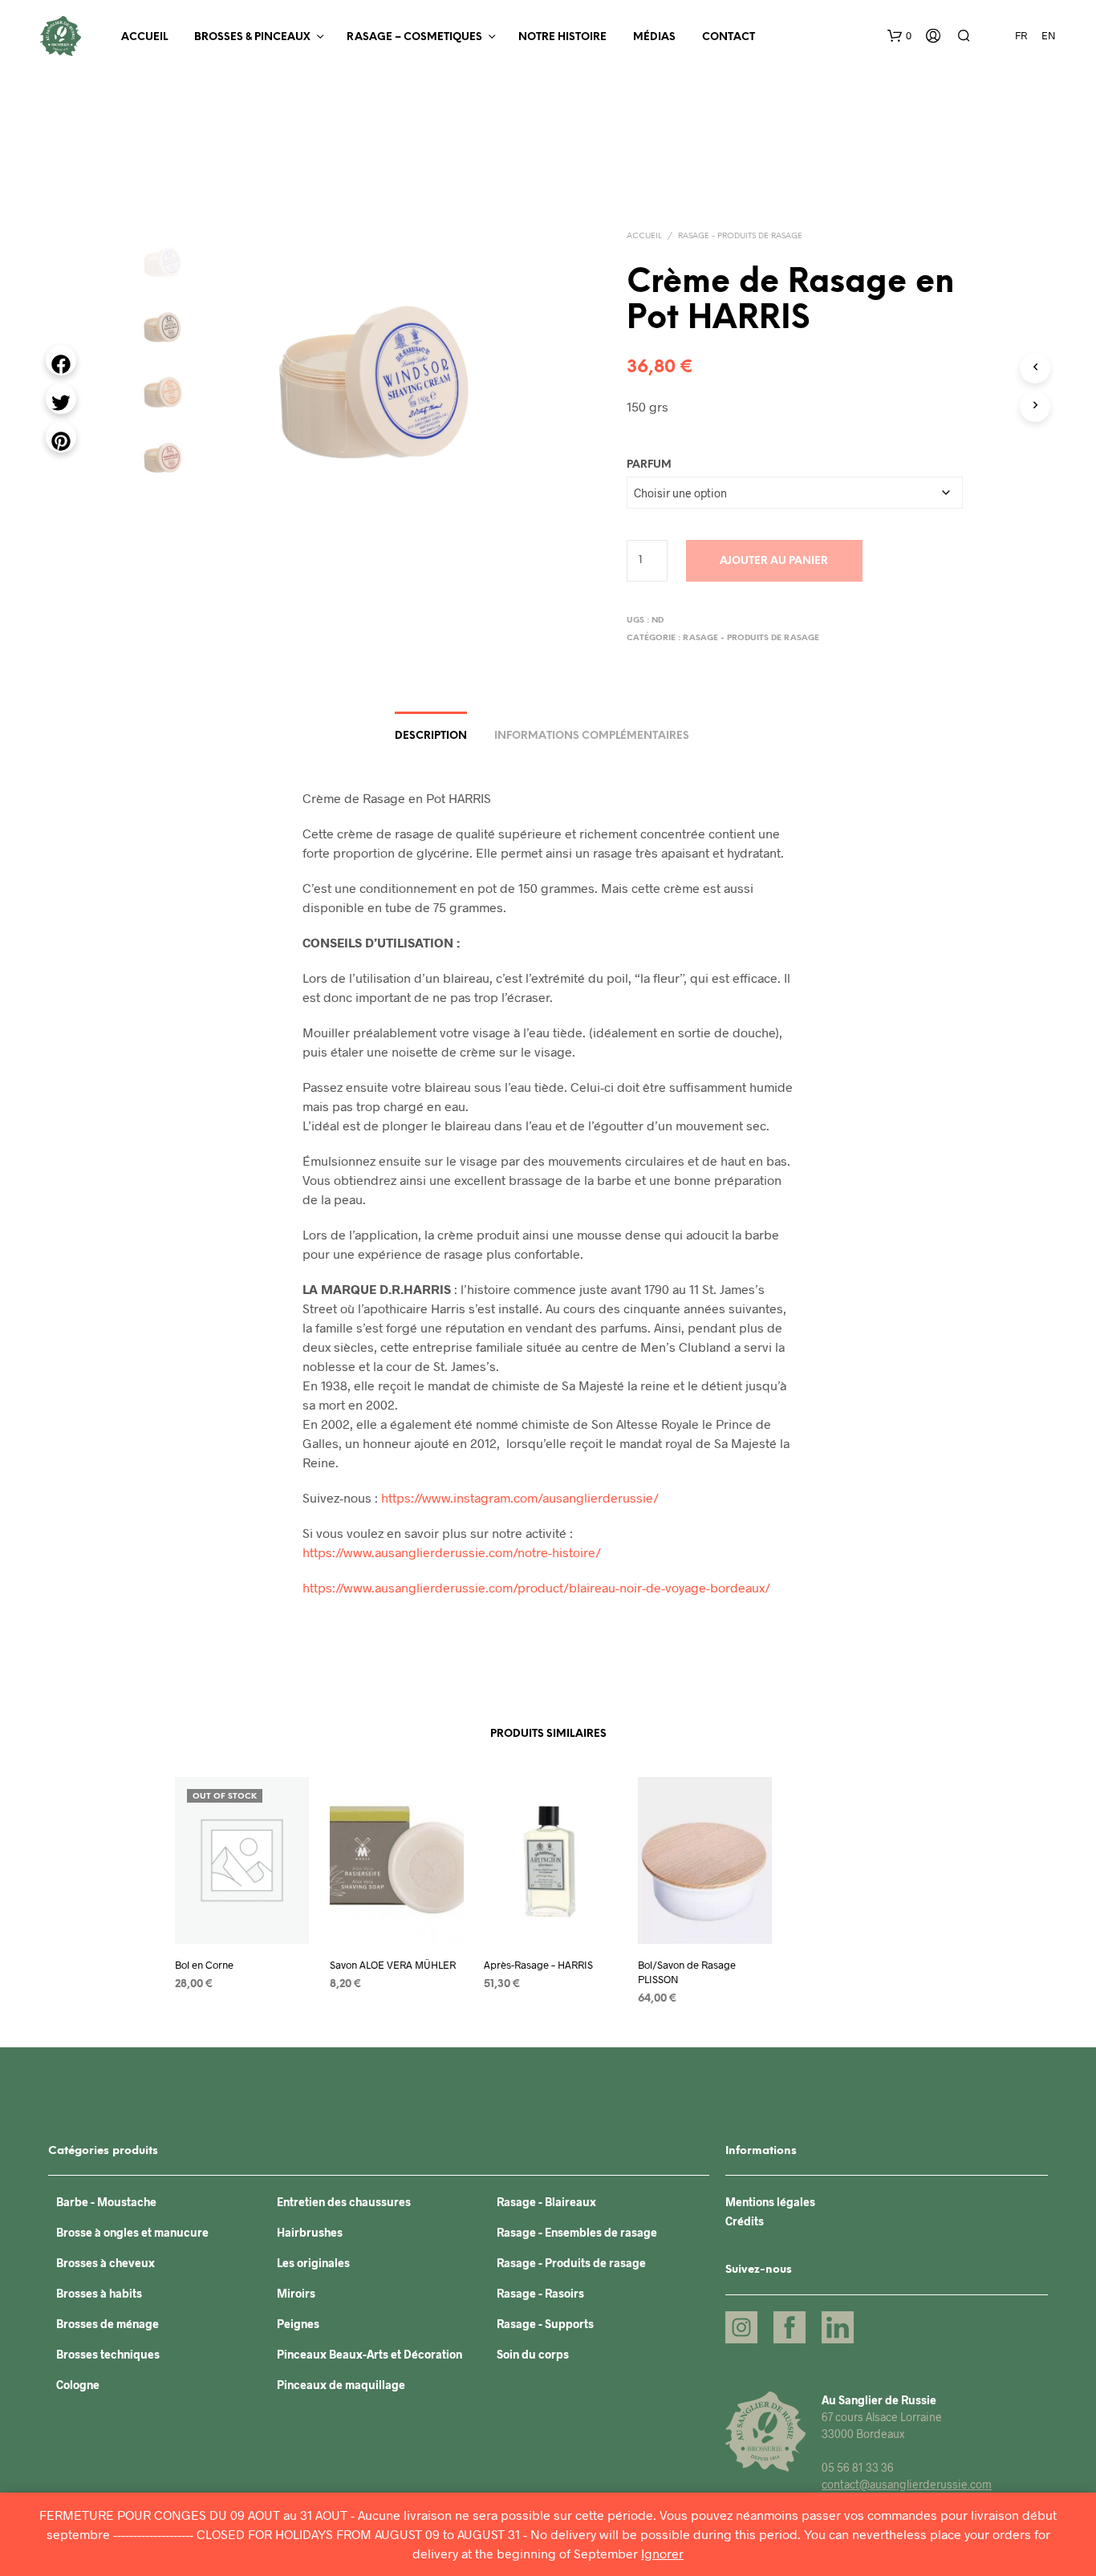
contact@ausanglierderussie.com (907, 2484)
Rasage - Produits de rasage (740, 236)
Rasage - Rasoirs (540, 2293)
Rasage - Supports (545, 2324)
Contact (729, 37)
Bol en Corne (204, 1965)
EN (1049, 35)
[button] (899, 36)
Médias (654, 37)
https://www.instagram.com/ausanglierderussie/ (520, 1497)
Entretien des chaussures (344, 2202)
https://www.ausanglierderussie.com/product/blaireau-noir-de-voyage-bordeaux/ (536, 1587)
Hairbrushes (310, 2232)
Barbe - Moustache (106, 2202)
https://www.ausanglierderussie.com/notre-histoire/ (452, 1552)
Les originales (313, 2263)
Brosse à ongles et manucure (132, 2232)
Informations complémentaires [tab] (592, 736)
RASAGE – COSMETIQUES (414, 37)
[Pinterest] (61, 437)
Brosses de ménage (108, 2324)
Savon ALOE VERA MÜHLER (393, 1965)
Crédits (745, 2221)
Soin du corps (533, 2354)
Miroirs (296, 2293)
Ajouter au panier (774, 561)
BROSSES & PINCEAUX (252, 37)
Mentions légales (770, 2202)
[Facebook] (61, 360)
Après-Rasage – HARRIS (538, 1965)
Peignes (298, 2324)
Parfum (649, 465)
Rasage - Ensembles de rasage (577, 2232)
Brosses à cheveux (106, 2263)
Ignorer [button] (662, 2553)
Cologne (78, 2385)
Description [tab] (431, 736)
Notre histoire (562, 37)
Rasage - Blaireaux (546, 2202)
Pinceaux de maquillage (341, 2385)
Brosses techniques (108, 2354)
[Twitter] (61, 399)
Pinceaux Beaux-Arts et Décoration (369, 2354)
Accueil (144, 37)
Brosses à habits (99, 2293)
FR (1021, 35)
